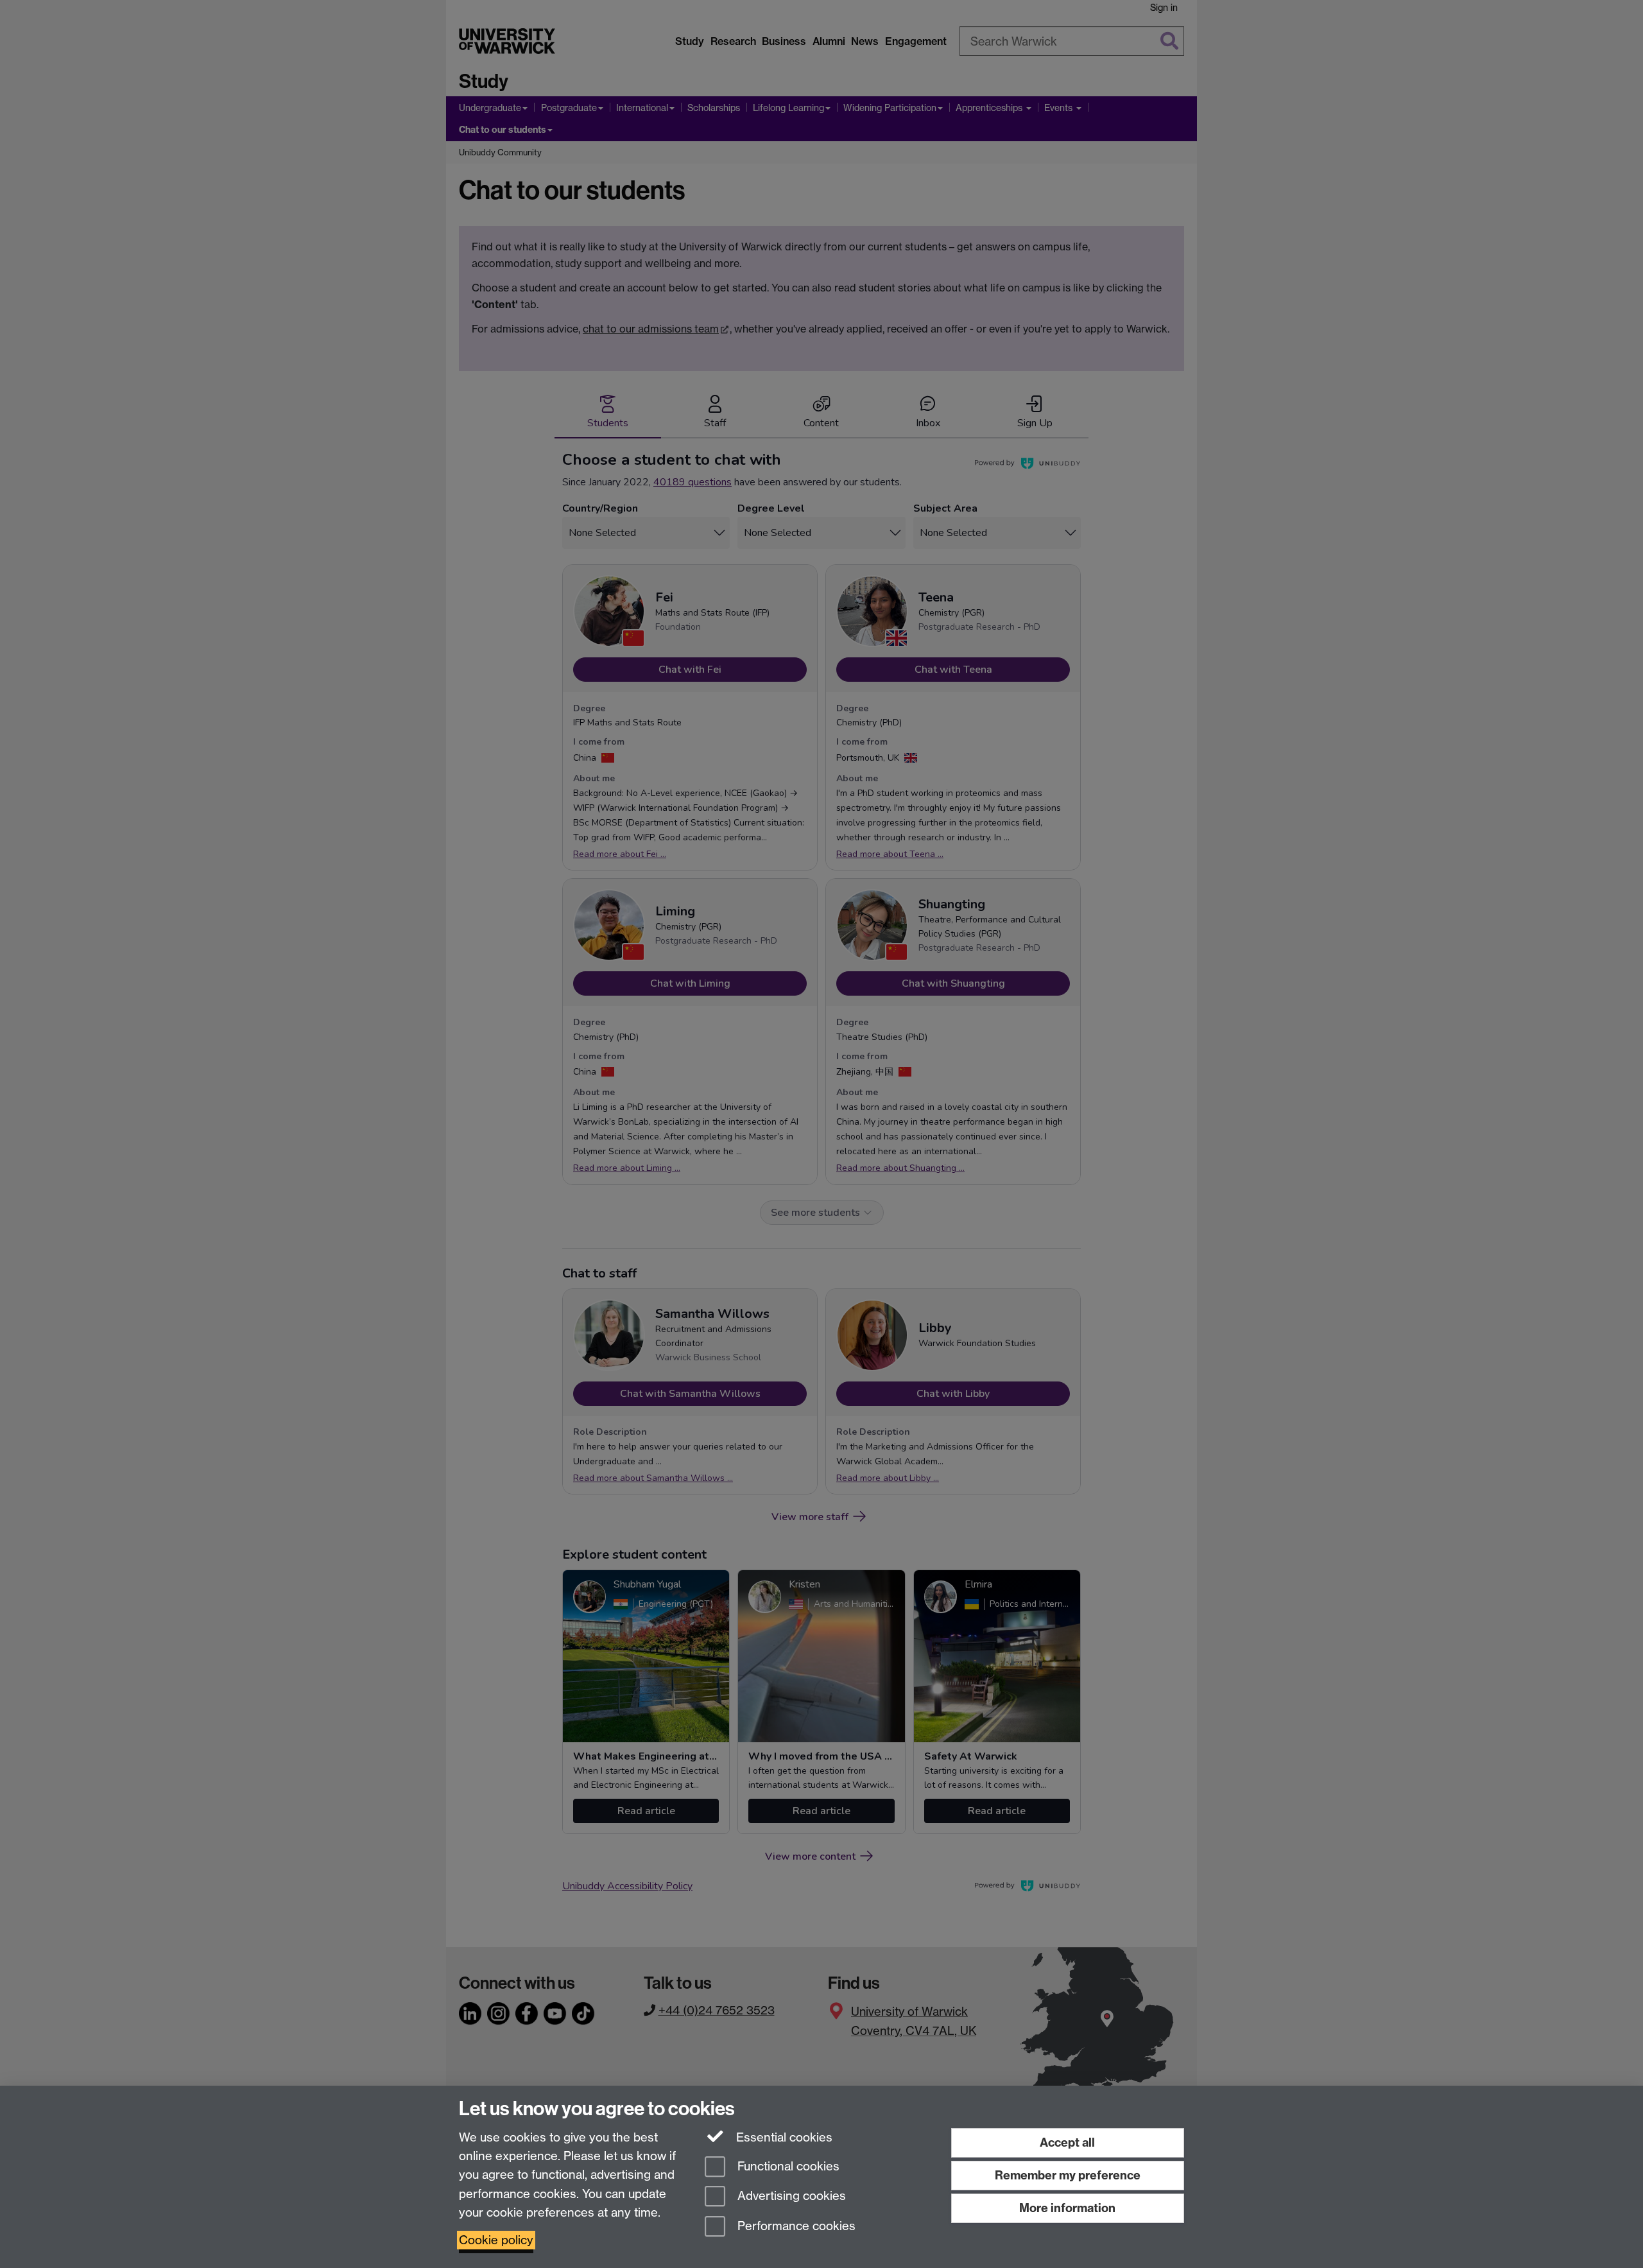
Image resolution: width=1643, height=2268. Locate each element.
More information (1067, 2208)
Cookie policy (496, 2240)
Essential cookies (783, 2137)
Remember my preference (1068, 2175)
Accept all (1067, 2142)
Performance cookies (795, 2227)
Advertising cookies (790, 2196)
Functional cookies (787, 2166)
